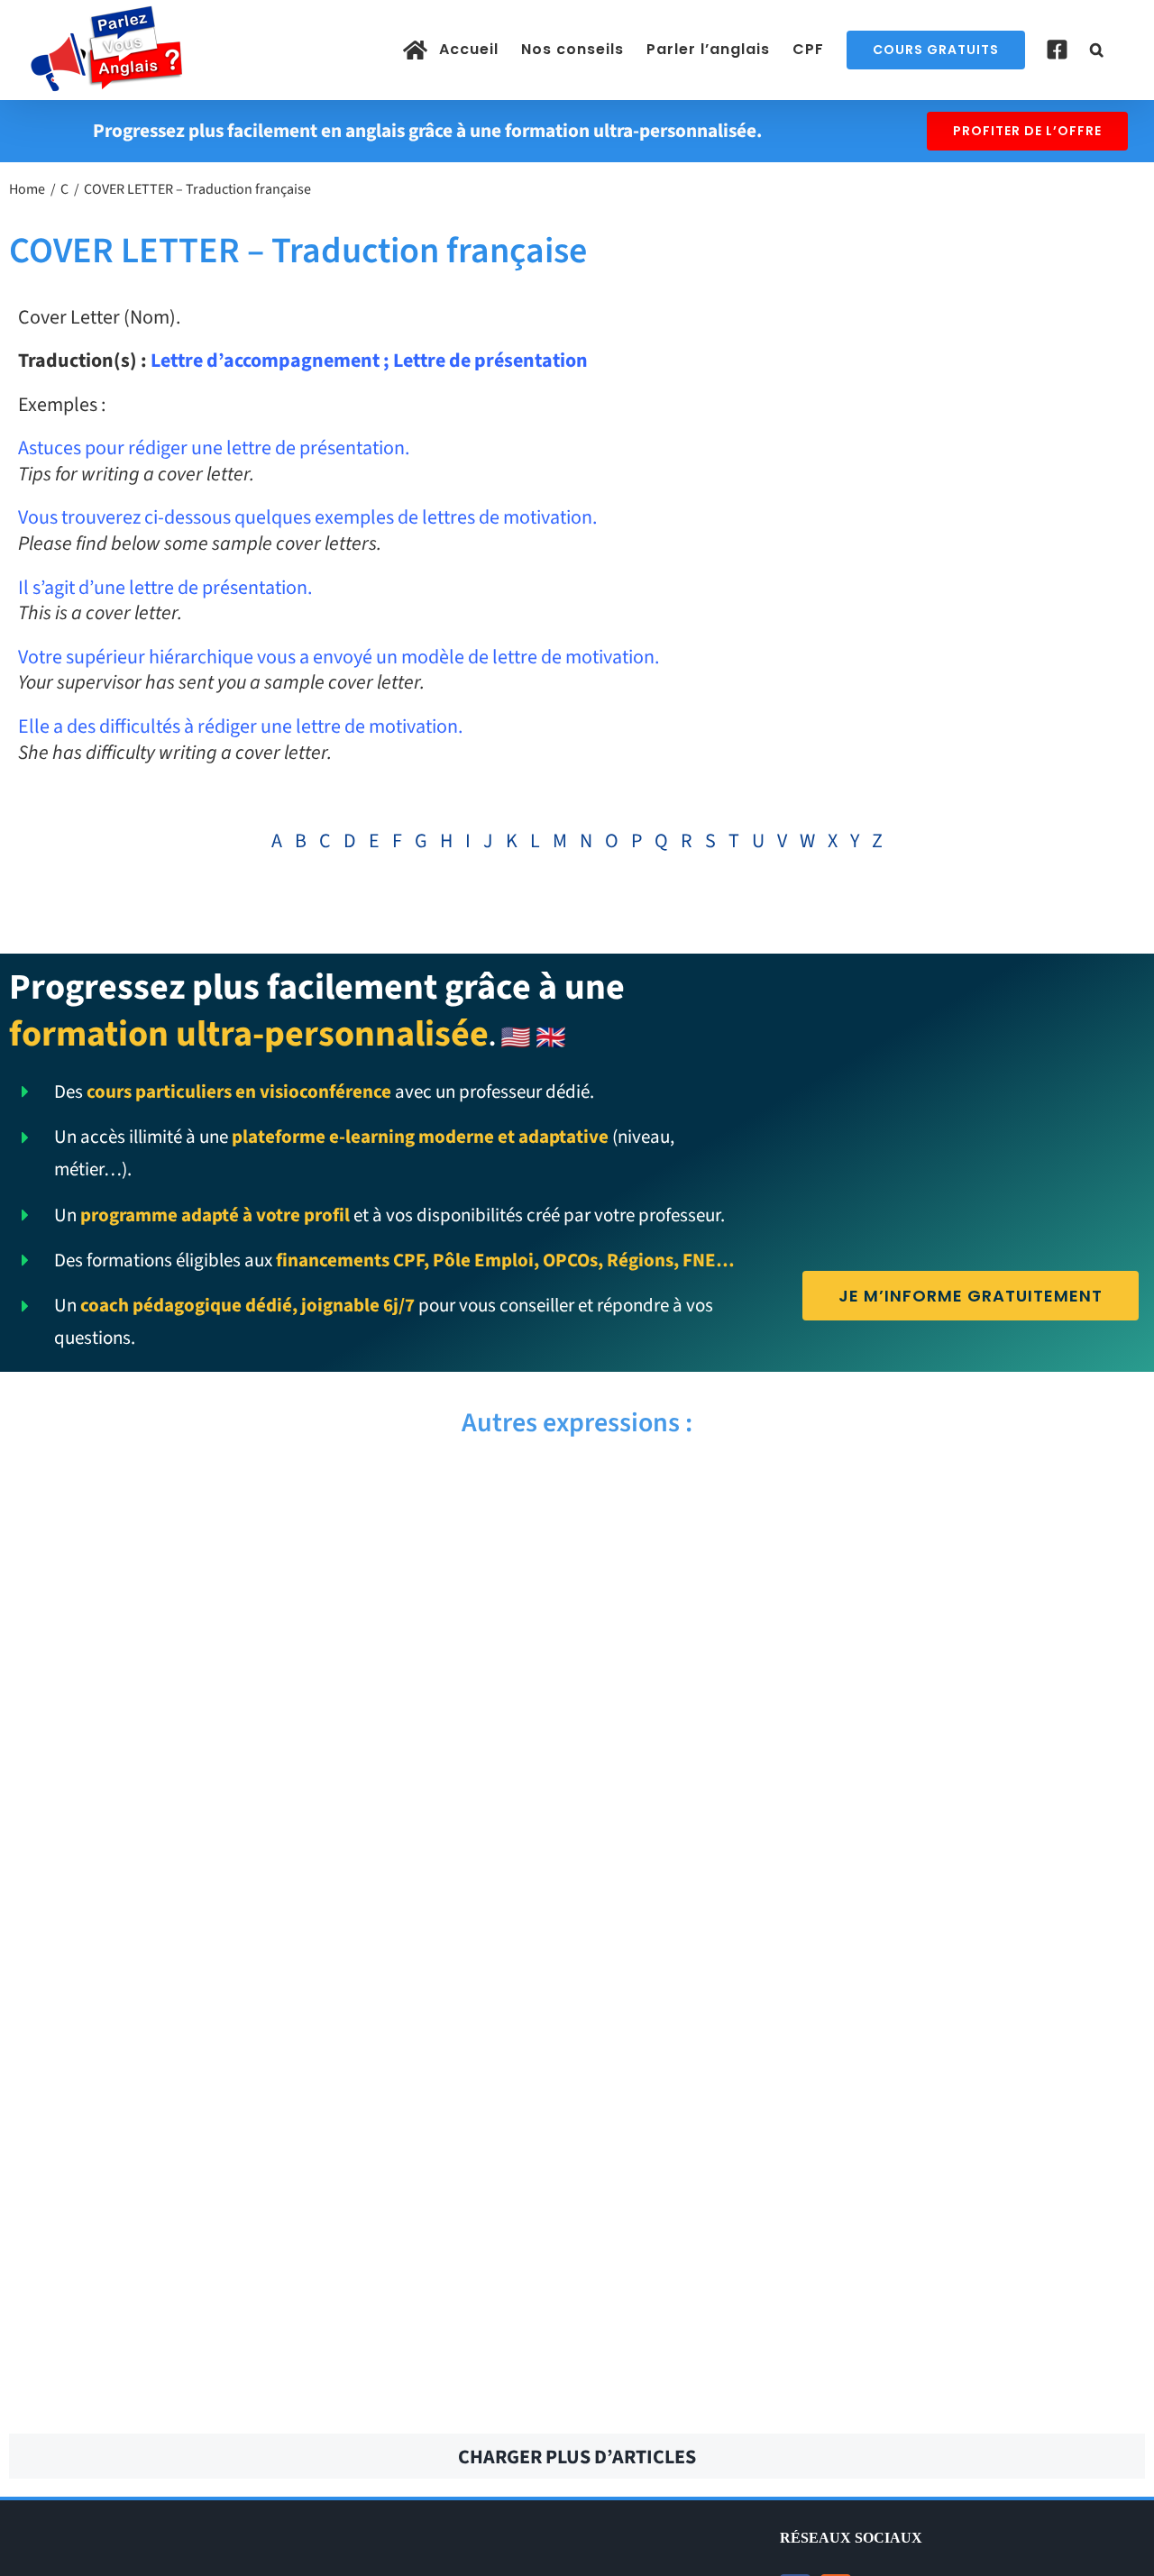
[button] (1097, 50)
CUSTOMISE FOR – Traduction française (286, 1992)
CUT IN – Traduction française (868, 1794)
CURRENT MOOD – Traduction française (286, 2289)
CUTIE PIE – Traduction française (868, 1496)
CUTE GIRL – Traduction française (286, 1595)
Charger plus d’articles (577, 2457)
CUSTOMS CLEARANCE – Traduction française (868, 1893)
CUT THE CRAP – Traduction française (868, 1694)
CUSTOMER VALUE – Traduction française (868, 1992)
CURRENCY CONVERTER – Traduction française (286, 2389)
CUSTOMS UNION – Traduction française (286, 1893)
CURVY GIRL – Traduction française (868, 2190)
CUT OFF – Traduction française (286, 1794)
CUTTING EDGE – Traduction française (286, 1496)
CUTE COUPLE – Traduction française (868, 1595)
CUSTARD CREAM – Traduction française (286, 2190)
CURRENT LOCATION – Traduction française (868, 2289)
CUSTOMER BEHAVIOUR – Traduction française (868, 2091)
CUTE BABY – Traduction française (286, 1694)
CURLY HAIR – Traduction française (868, 2389)
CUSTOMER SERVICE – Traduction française (286, 2091)
